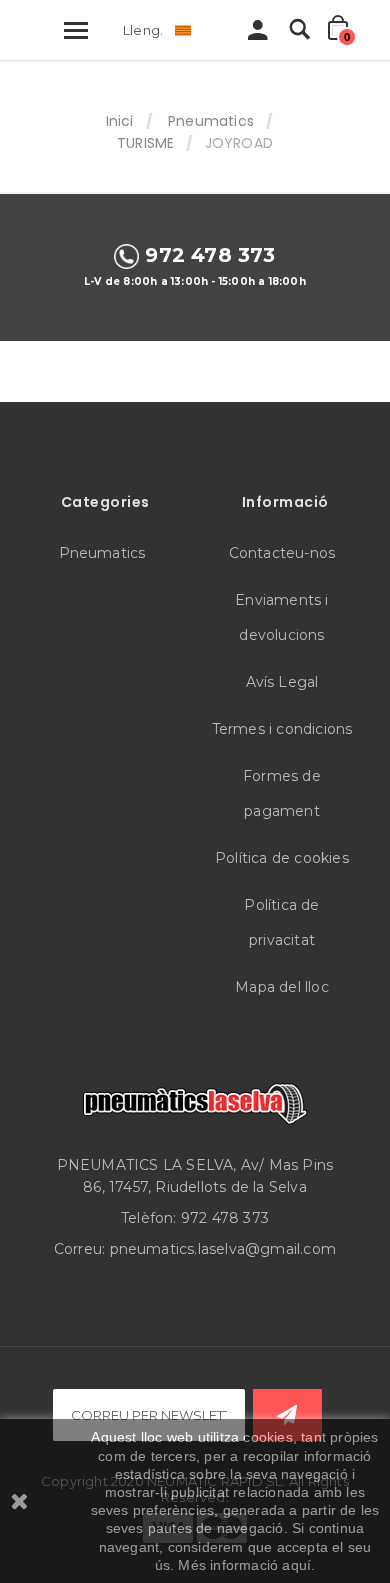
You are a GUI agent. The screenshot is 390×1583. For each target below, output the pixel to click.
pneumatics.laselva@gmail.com (223, 1249)
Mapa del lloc (282, 987)
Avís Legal (282, 682)
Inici (120, 121)
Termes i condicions (282, 729)
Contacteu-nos (282, 553)
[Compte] (258, 35)
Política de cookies (282, 858)
